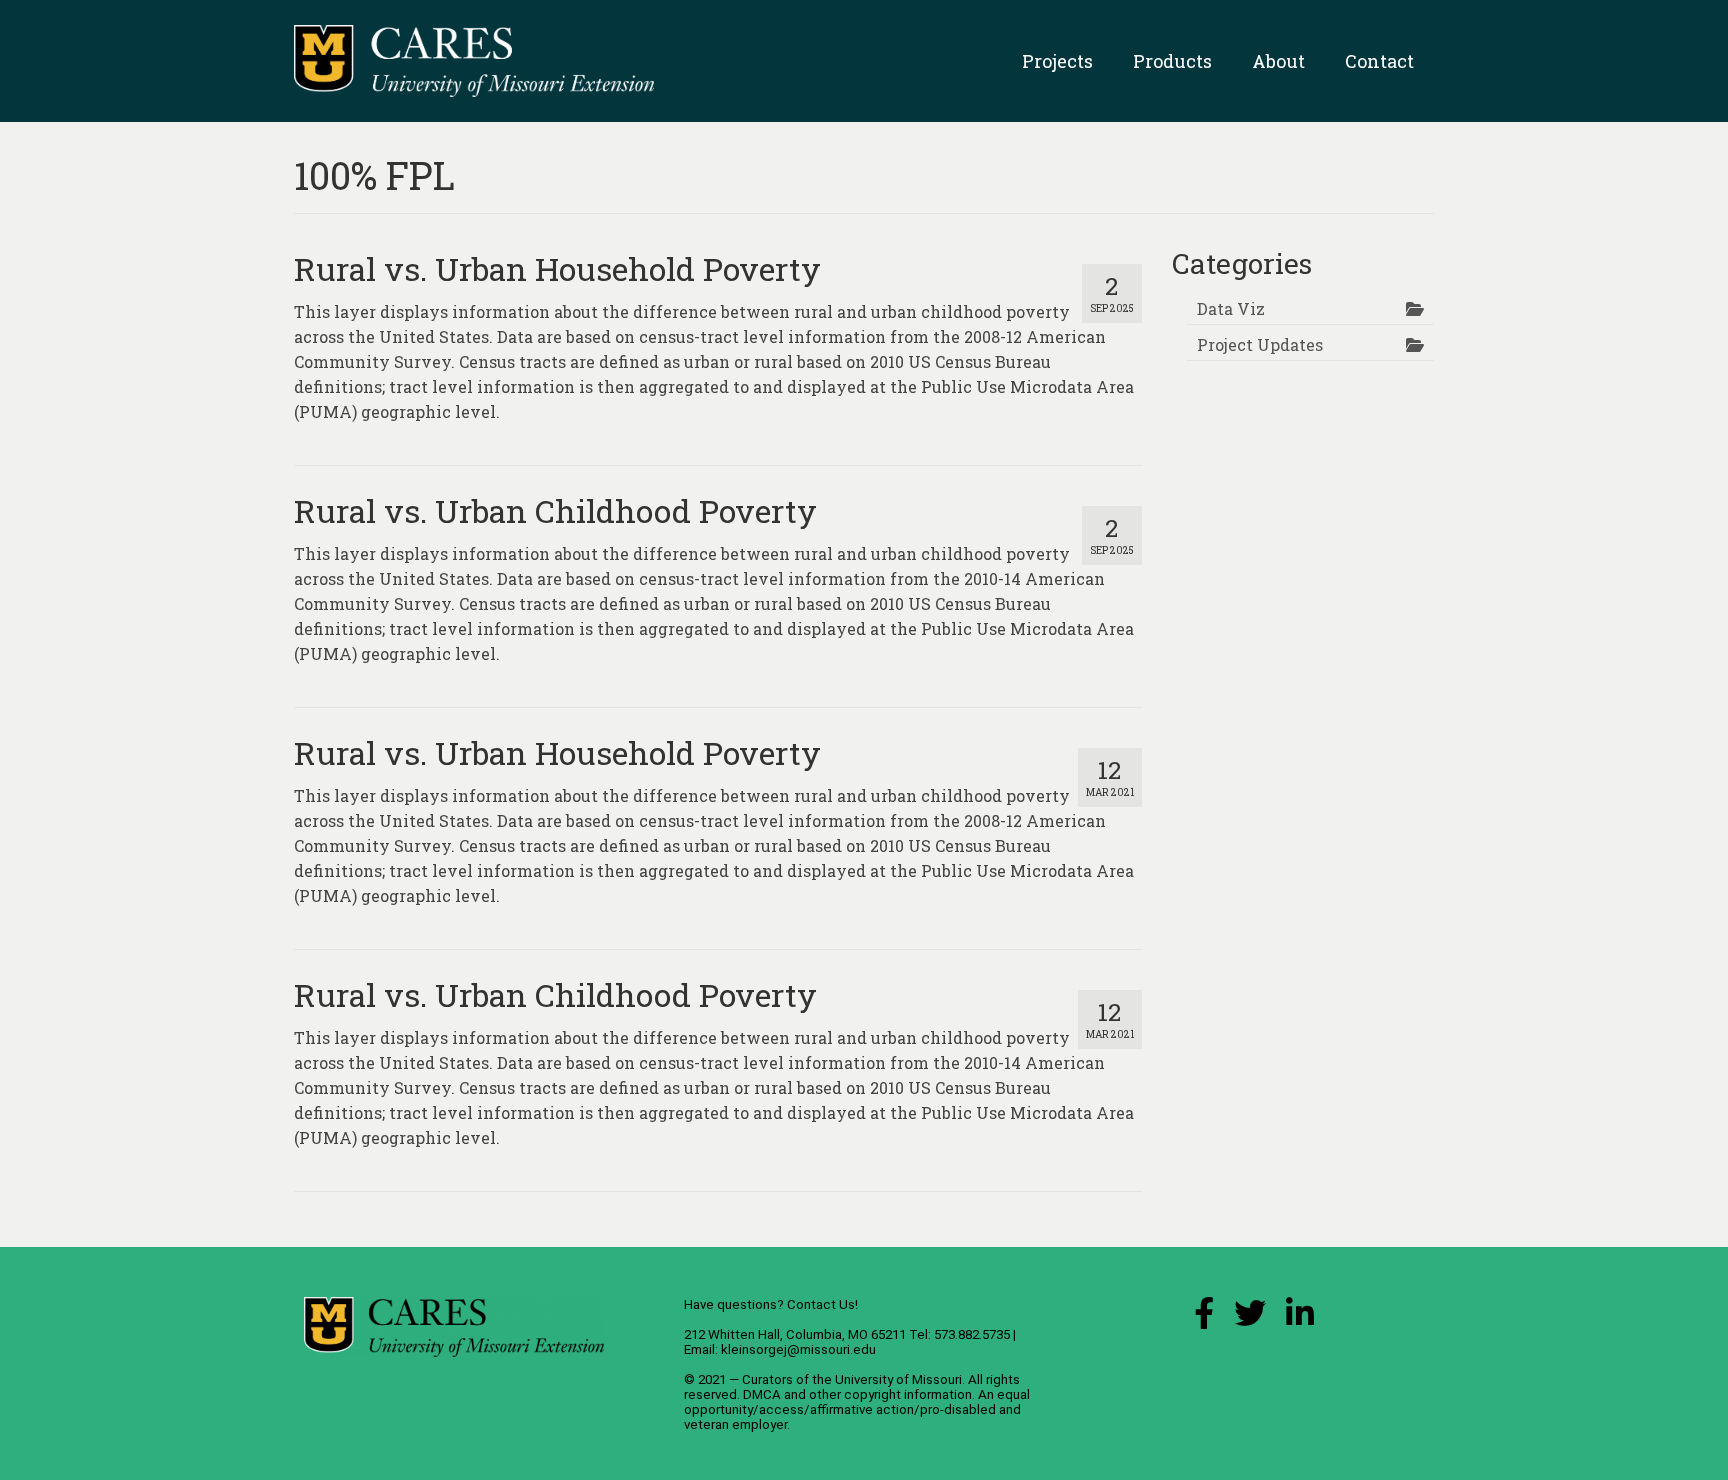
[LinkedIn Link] (1300, 1318)
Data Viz (1231, 308)
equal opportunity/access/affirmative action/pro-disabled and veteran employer (857, 1409)
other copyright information (890, 1394)
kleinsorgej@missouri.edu (798, 1349)
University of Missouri (898, 1379)
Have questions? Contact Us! (771, 1304)
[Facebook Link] (1204, 1318)
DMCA (762, 1394)
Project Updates (1260, 344)
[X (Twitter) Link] (1250, 1318)
